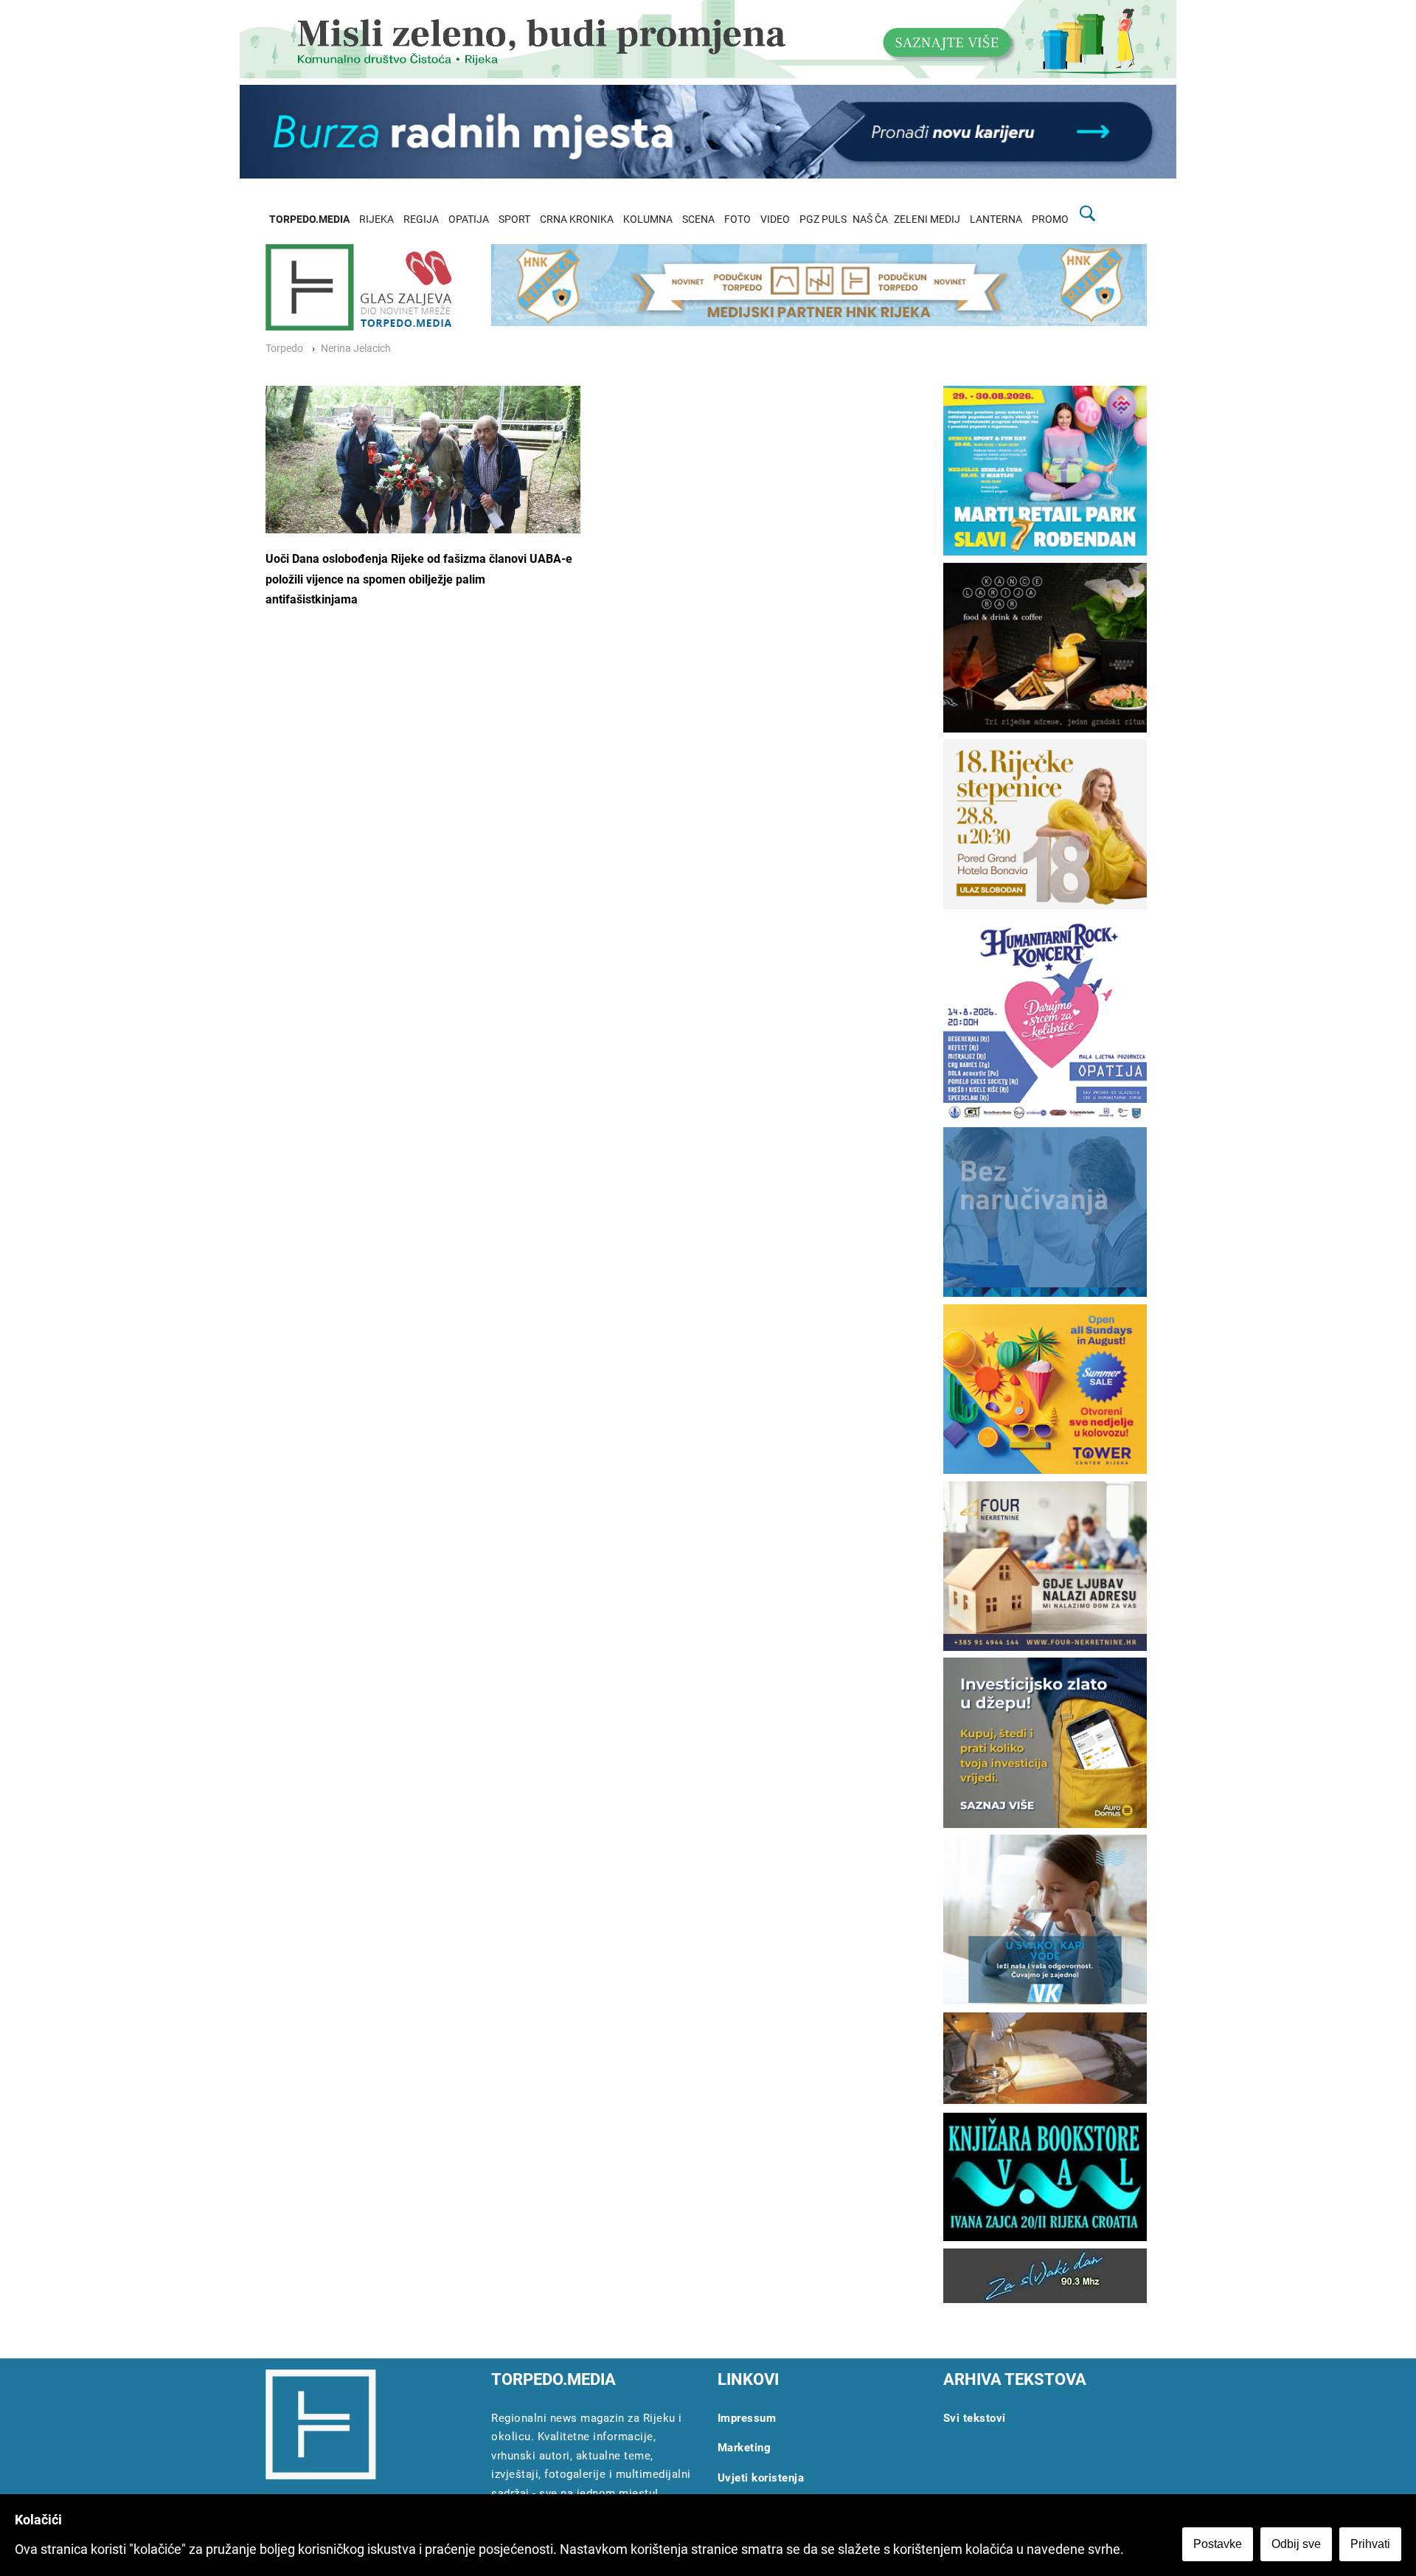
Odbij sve (1296, 2544)
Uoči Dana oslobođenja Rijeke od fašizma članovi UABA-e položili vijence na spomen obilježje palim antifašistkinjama (419, 579)
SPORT (514, 219)
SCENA (698, 219)
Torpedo (284, 349)
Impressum (747, 2418)
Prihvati (1370, 2544)
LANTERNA (996, 219)
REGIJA (421, 219)
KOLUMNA (648, 219)
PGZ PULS (823, 219)
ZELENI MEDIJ (927, 219)
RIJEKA (376, 219)
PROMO (1050, 219)
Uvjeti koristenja (761, 2478)
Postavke (1218, 2544)
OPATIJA (469, 219)
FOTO (737, 219)
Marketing (745, 2448)
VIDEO (775, 219)
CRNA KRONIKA (577, 219)
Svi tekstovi (975, 2418)
